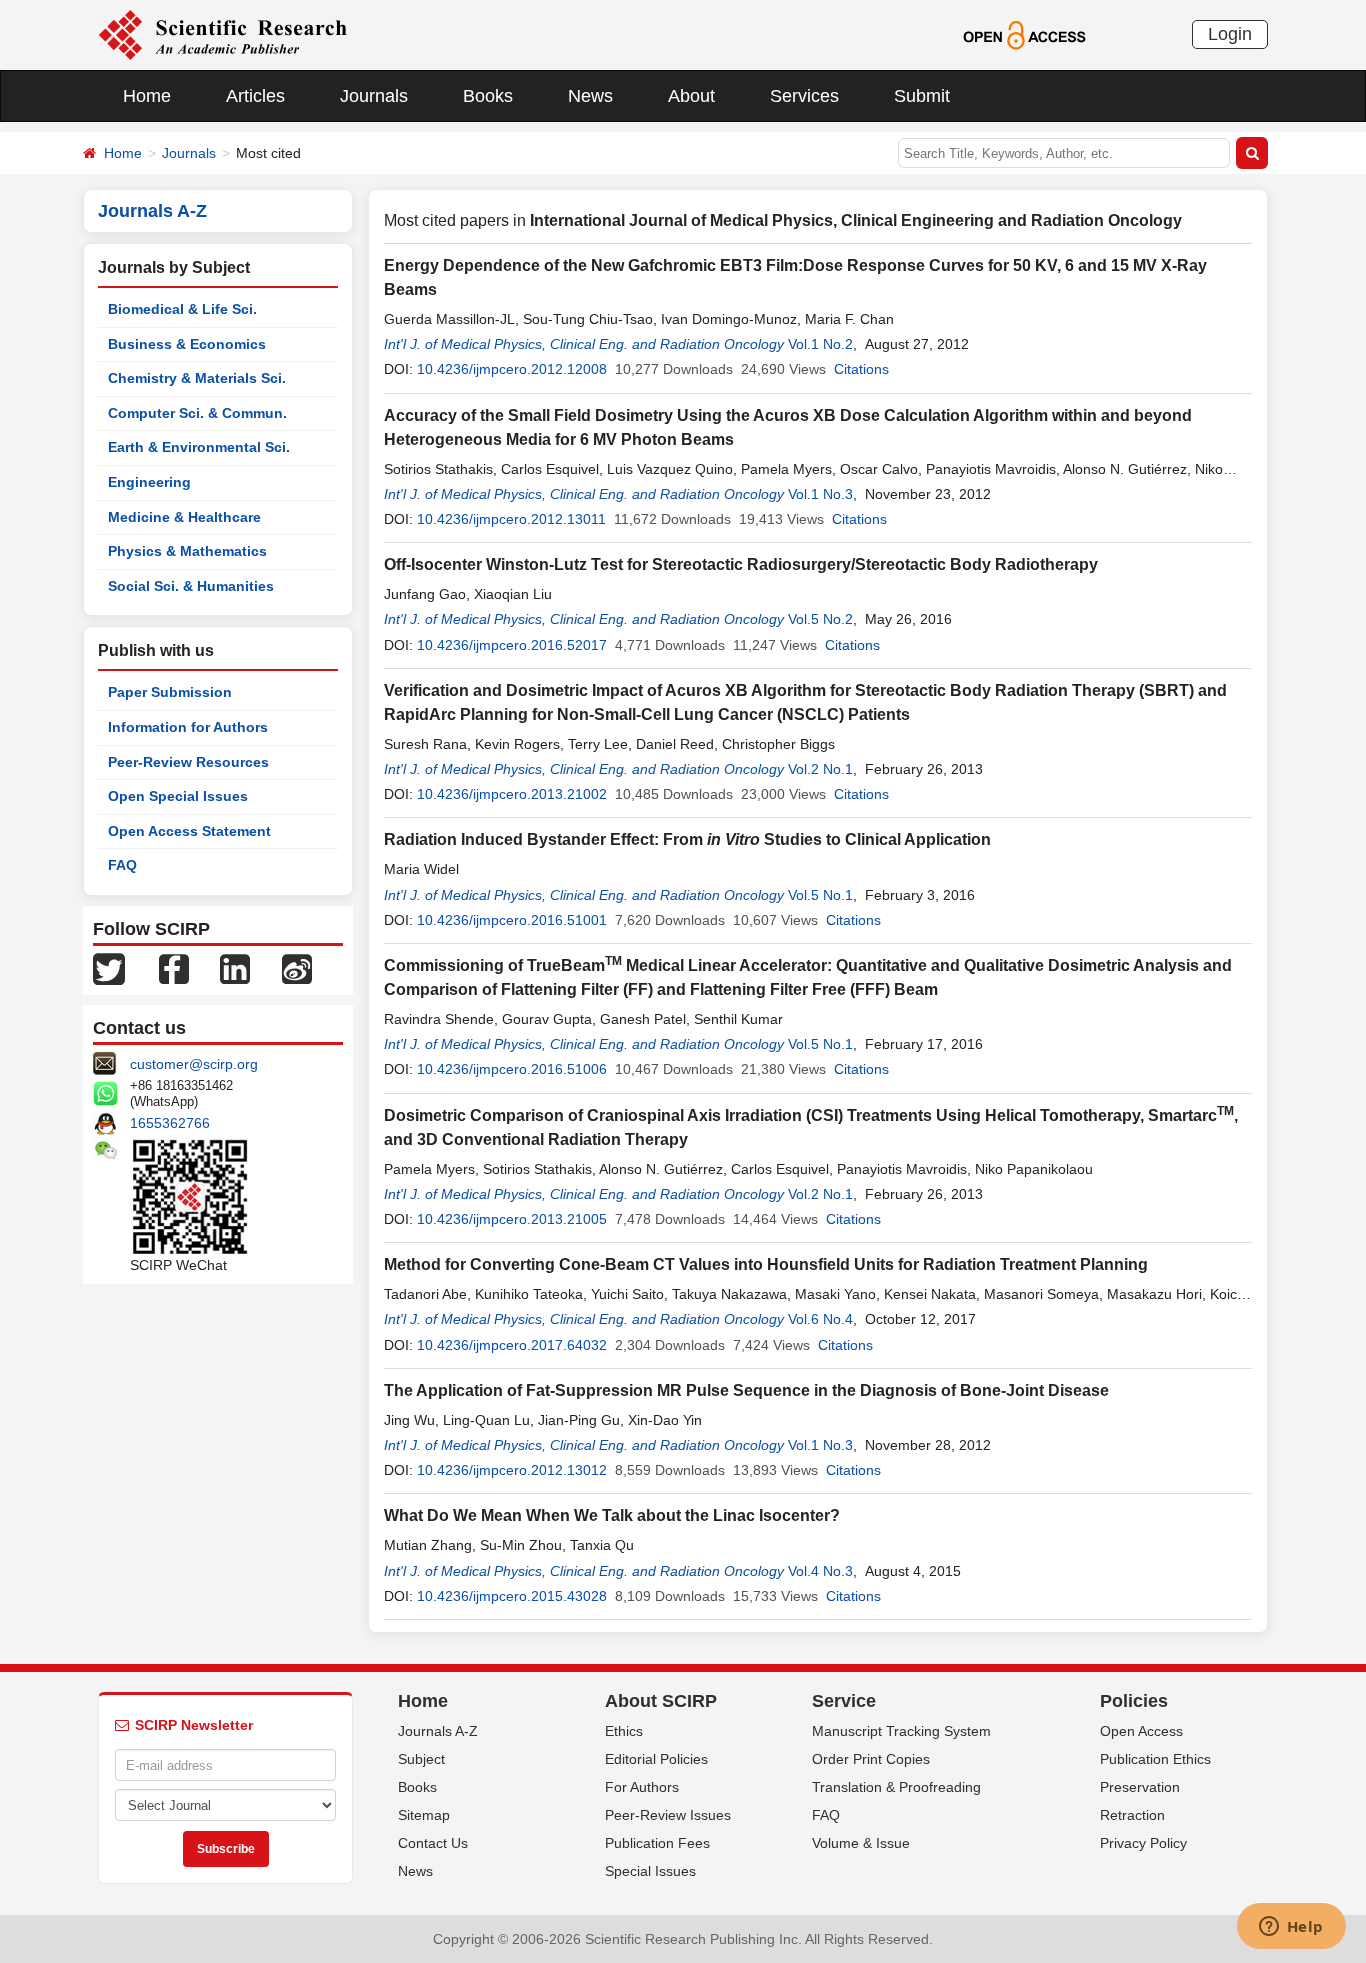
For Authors (642, 1787)
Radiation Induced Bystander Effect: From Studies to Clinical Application (687, 839)
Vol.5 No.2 (820, 619)
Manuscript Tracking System (901, 1731)
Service (844, 1701)
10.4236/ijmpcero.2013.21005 (512, 1219)
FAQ (122, 865)
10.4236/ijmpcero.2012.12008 (512, 369)
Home (147, 96)
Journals (374, 96)
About (691, 96)
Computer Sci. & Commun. (197, 413)
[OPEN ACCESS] (1024, 34)
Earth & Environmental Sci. (199, 447)
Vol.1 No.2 (820, 344)
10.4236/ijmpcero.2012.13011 (511, 519)
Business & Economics (187, 344)
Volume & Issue (861, 1843)
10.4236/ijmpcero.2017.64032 (512, 1345)
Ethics (624, 1731)
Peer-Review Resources (188, 762)
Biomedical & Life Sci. (182, 309)
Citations (861, 369)
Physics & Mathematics (187, 551)
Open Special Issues (178, 796)
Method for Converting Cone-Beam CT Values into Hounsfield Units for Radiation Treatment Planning (766, 1264)
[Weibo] (297, 968)
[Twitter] (109, 968)
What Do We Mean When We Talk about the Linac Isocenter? (612, 1515)
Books (488, 96)
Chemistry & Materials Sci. (197, 378)
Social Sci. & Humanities (191, 586)
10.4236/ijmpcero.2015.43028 (512, 1596)
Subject (421, 1759)
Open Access (1141, 1731)
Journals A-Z (438, 1731)
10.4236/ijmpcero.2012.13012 (512, 1470)
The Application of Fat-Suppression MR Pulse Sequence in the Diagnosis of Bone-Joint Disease (746, 1390)
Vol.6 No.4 (820, 1319)
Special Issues (650, 1871)
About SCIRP (661, 1701)
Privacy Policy (1143, 1843)
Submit (922, 96)
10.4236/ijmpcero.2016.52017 (512, 645)
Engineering (149, 482)
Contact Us (433, 1843)
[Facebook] (174, 968)
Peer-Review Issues (668, 1815)
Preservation (1140, 1787)
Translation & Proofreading (896, 1787)
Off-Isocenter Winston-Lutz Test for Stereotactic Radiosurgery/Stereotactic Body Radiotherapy (741, 564)
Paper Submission (170, 692)
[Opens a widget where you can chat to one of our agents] (1291, 1928)
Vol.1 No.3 (820, 494)
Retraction (1132, 1815)
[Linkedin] (235, 968)
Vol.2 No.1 (820, 769)
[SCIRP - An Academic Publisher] (222, 34)
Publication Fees (657, 1843)
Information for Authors (188, 727)
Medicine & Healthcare (184, 517)
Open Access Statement (189, 831)
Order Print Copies (871, 1759)
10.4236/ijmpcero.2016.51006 (512, 1069)
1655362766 (170, 1123)
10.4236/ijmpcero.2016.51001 (512, 920)
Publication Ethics (1155, 1759)
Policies (1134, 1701)
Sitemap (424, 1815)
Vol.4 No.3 (820, 1571)
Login (1230, 34)
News (590, 96)
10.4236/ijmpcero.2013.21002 (512, 794)
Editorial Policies (656, 1759)
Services (804, 96)
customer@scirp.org (194, 1064)
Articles (255, 96)
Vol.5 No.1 (820, 895)
